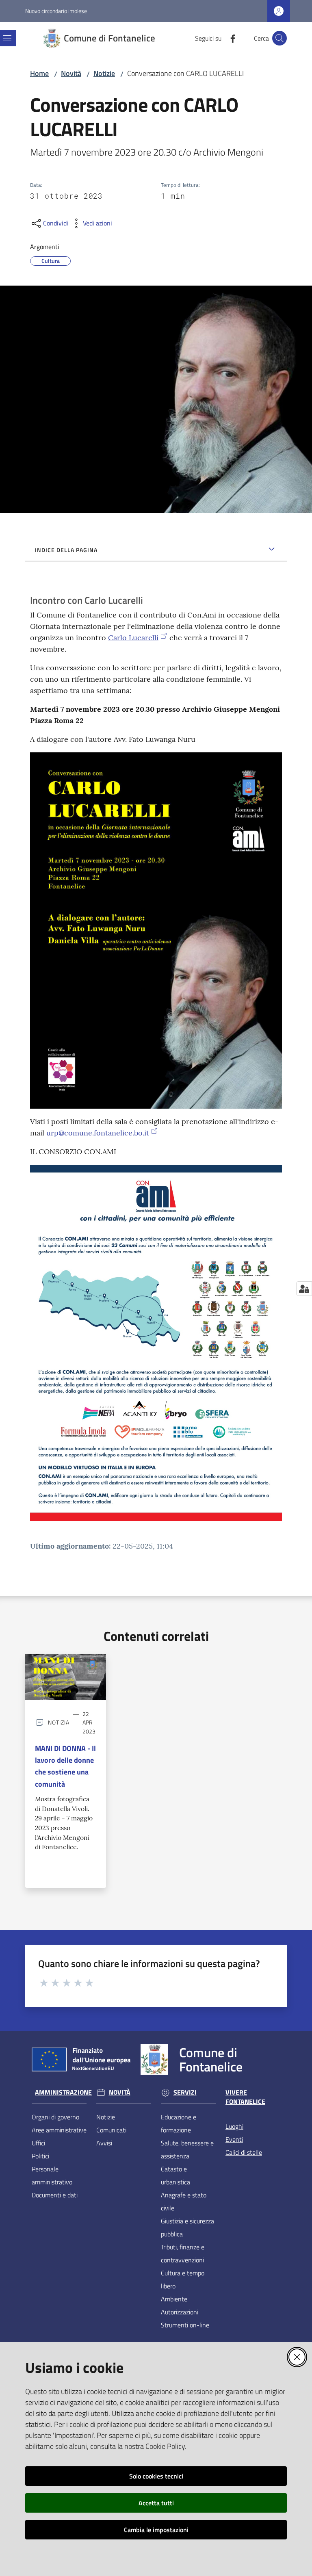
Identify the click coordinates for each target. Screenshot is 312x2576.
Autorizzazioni (180, 2312)
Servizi (185, 2092)
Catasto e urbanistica (175, 2175)
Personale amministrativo (52, 2175)
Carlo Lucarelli (133, 638)
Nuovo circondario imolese (56, 11)
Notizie (104, 73)
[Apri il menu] (7, 38)
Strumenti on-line (185, 2325)
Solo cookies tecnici (156, 2476)
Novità (71, 73)
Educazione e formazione (179, 2123)
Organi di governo (55, 2117)
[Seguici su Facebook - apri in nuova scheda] (230, 38)
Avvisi (104, 2143)
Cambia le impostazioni (156, 2530)
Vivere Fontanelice (245, 2097)
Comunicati (111, 2130)
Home (39, 73)
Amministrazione (63, 2092)
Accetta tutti (156, 2503)
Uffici (38, 2143)
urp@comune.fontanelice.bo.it (98, 1133)
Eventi (234, 2139)
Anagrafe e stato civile (184, 2201)
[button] (279, 38)
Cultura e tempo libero (183, 2279)
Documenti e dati (55, 2195)
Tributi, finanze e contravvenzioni (183, 2253)
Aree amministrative (59, 2130)
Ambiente (174, 2299)
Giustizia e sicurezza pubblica (187, 2227)
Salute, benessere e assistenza (187, 2149)
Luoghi (234, 2126)
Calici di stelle (244, 2152)
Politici (40, 2156)
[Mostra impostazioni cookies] (304, 1289)
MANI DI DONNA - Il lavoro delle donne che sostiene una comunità (65, 1766)
